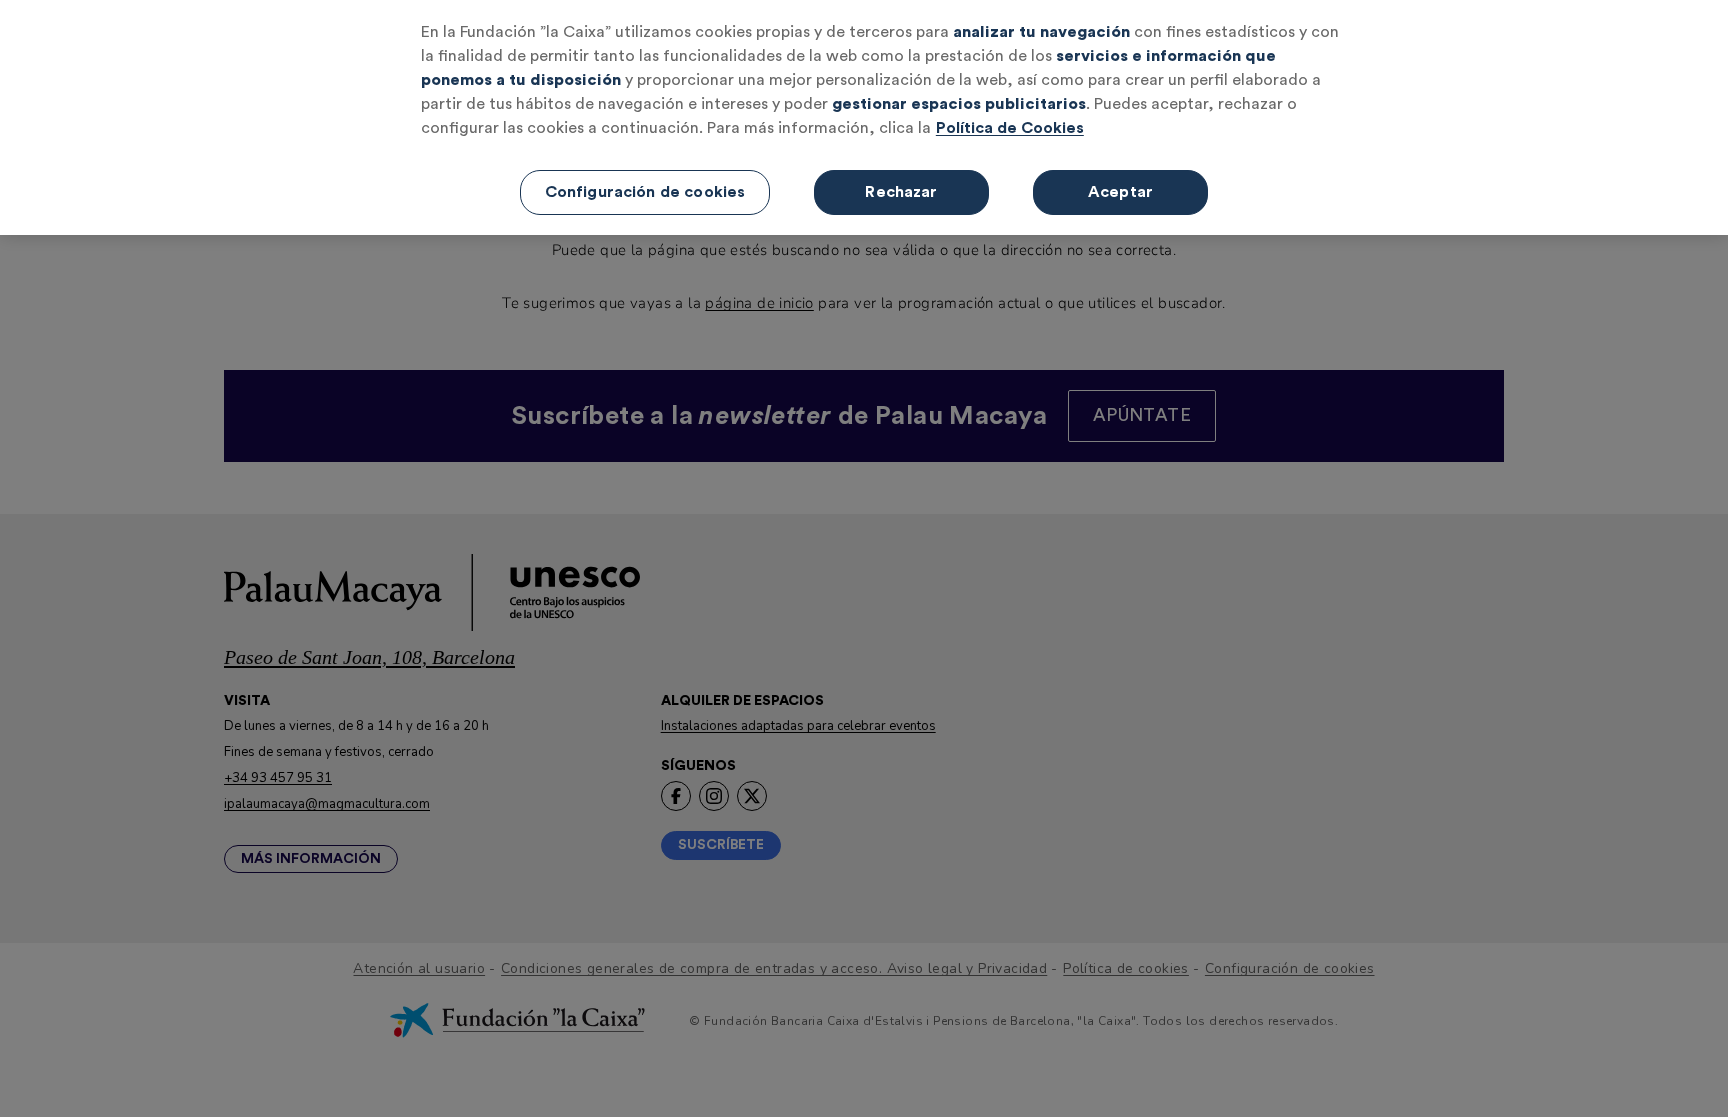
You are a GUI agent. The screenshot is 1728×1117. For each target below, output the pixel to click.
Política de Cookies (1010, 128)
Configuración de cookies (645, 192)
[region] (864, 117)
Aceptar (1120, 192)
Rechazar (901, 192)
